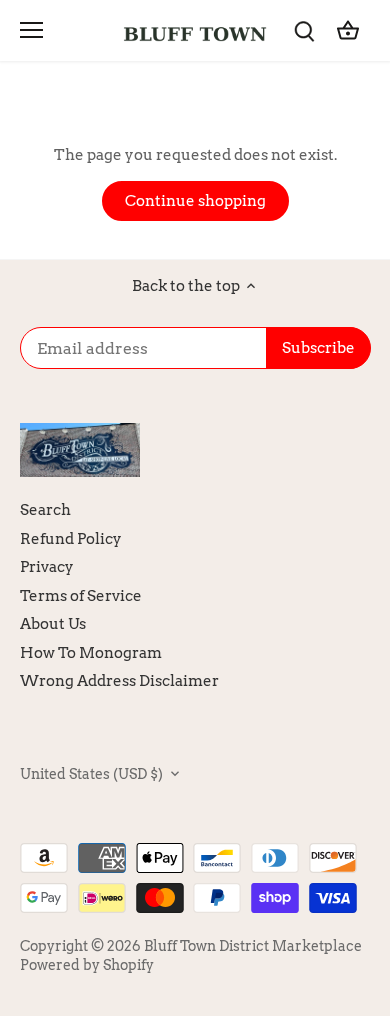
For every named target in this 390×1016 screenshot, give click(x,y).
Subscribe (298, 569)
